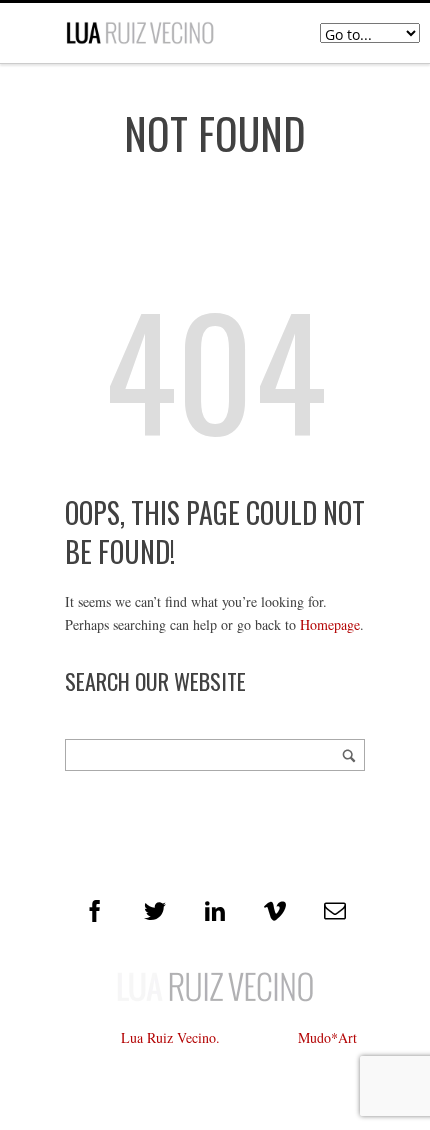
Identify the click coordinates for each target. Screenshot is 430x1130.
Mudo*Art (327, 1037)
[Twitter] (155, 911)
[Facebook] (95, 911)
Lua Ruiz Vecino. (170, 1037)
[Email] (335, 911)
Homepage (330, 624)
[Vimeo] (275, 911)
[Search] (349, 755)
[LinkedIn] (215, 911)
